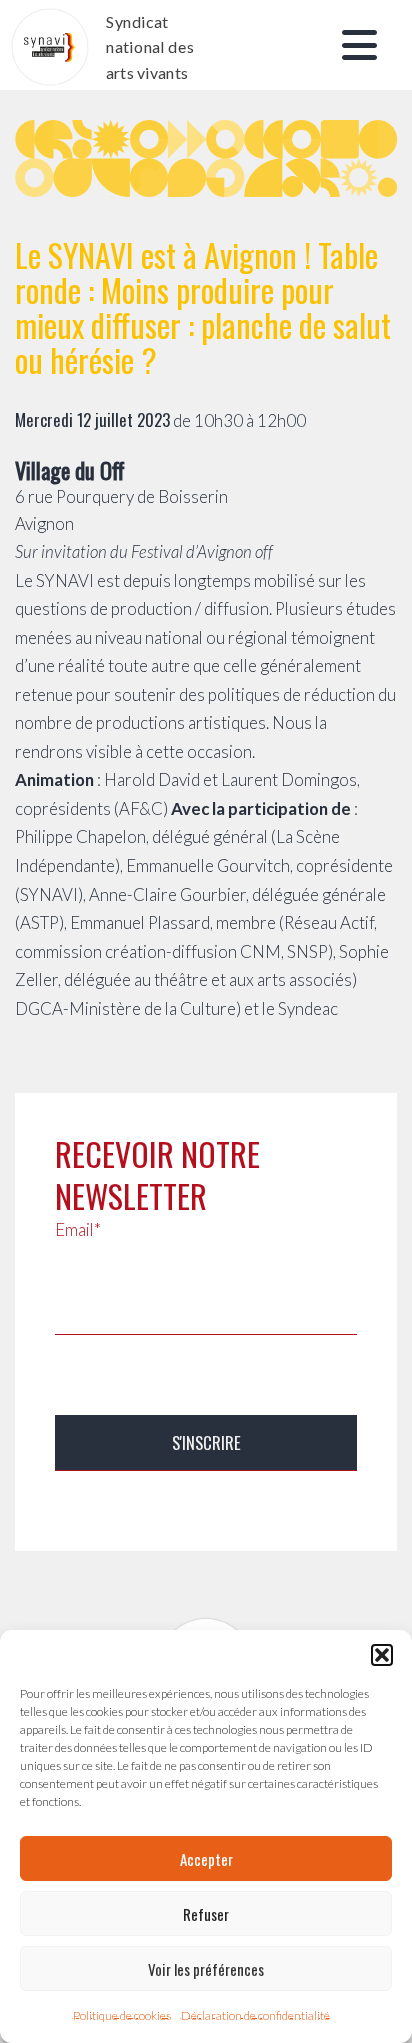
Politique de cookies (122, 2015)
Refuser (206, 1914)
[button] (382, 1655)
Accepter (206, 1859)
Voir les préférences (206, 1969)
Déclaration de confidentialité (255, 2015)
